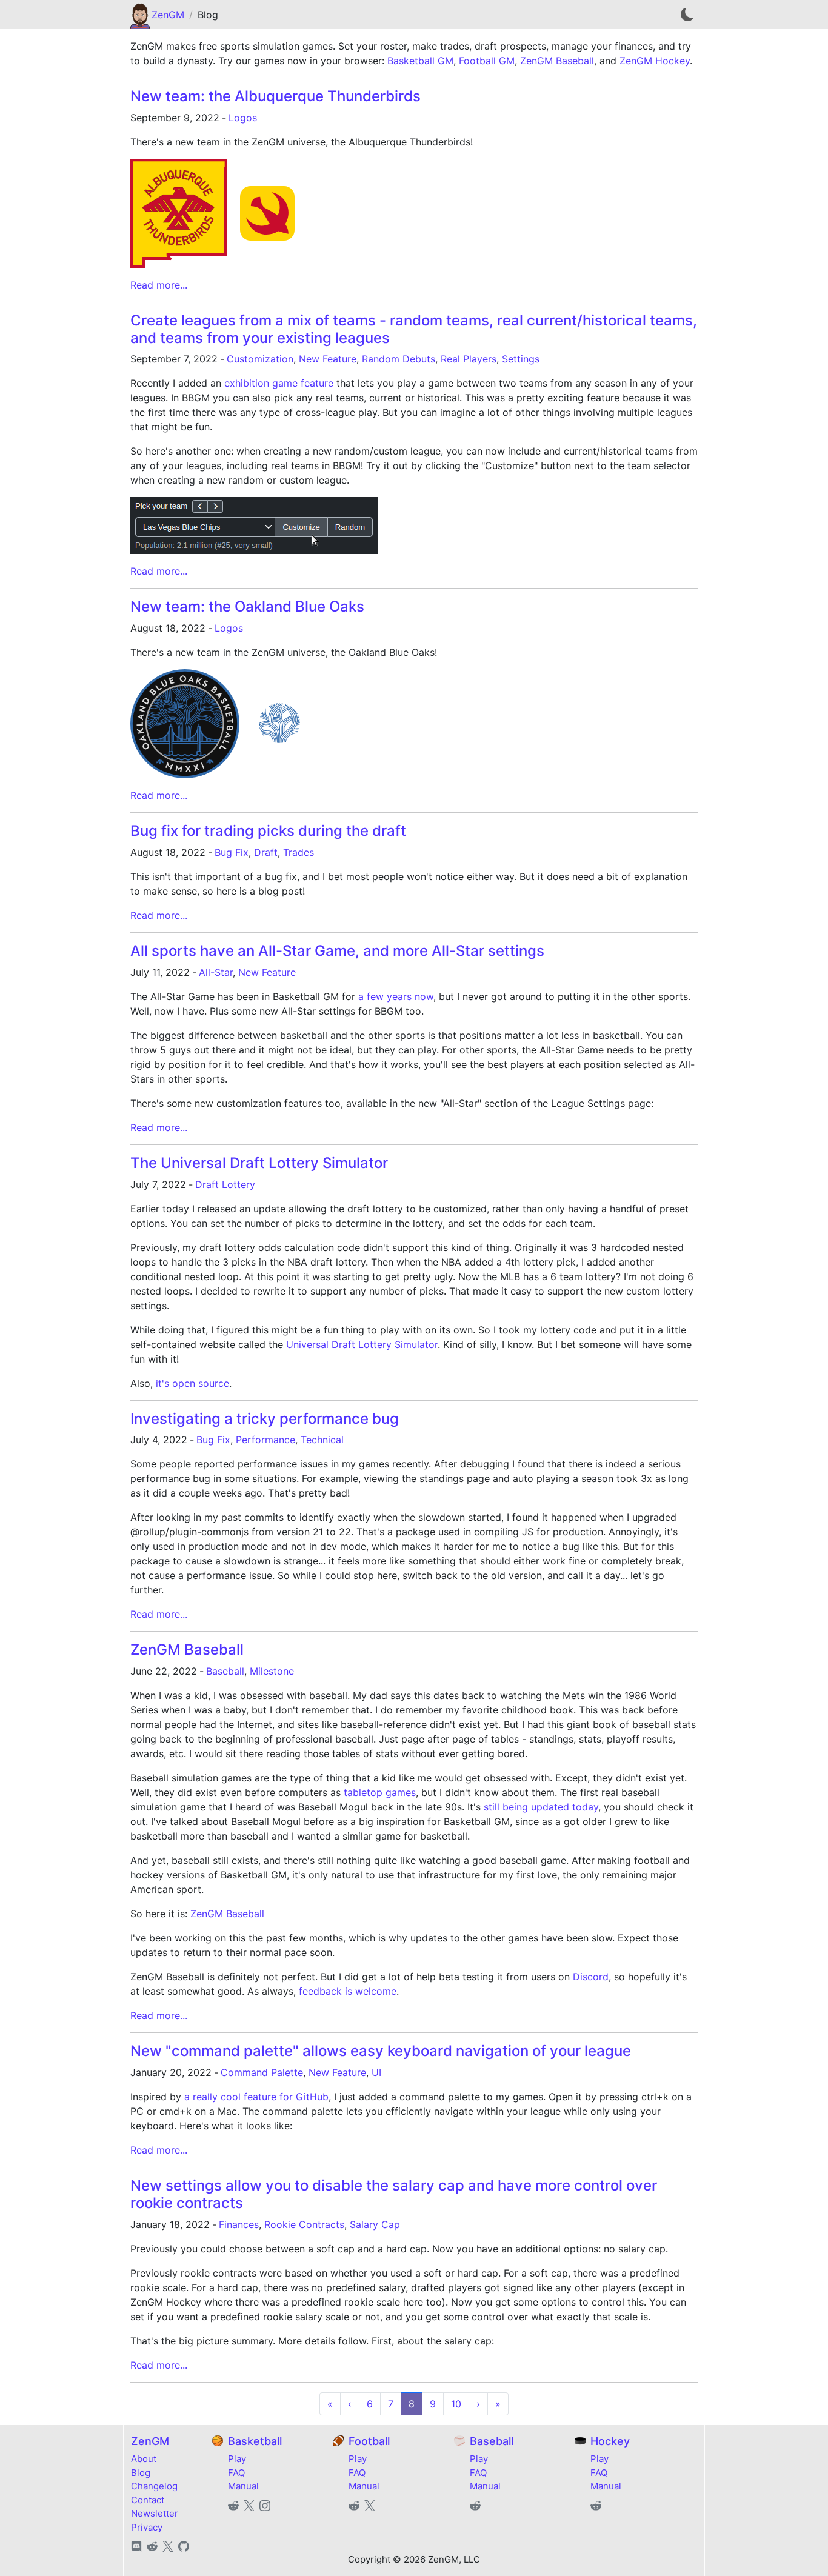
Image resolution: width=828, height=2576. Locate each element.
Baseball (225, 1671)
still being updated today (541, 1807)
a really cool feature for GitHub (256, 2097)
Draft (266, 852)
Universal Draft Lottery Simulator (362, 1344)
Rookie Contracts (304, 2224)
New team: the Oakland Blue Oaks (247, 606)
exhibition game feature (279, 383)
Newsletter (155, 2513)
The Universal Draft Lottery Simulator (259, 1163)
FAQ (236, 2473)
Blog (141, 2473)
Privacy (147, 2527)
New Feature (328, 359)
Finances (239, 2224)
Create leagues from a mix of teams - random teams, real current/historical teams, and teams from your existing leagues (414, 329)
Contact (148, 2500)
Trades (299, 852)
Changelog (154, 2486)
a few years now (396, 996)
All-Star (216, 972)
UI (376, 2072)
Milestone (272, 1671)
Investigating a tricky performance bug (265, 1419)
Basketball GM (420, 61)
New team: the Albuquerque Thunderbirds (275, 96)
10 (456, 2404)
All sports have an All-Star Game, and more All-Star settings (337, 951)
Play (237, 2459)
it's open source (192, 1383)
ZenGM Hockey (655, 61)
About (144, 2459)
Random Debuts (399, 359)
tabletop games (380, 1792)
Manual (243, 2486)
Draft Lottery (225, 1184)
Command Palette (262, 2072)
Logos (243, 118)
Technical (322, 1440)
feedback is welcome (348, 1991)
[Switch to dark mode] (687, 15)
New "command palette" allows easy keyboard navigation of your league (381, 2051)
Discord (591, 1977)
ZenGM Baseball (557, 61)
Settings (521, 359)
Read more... (159, 285)
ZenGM (168, 15)
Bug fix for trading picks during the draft (268, 831)
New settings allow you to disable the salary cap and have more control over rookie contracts (394, 2194)
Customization (260, 359)
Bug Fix (232, 852)
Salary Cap (375, 2224)
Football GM (487, 61)
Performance (265, 1440)
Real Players (469, 359)
